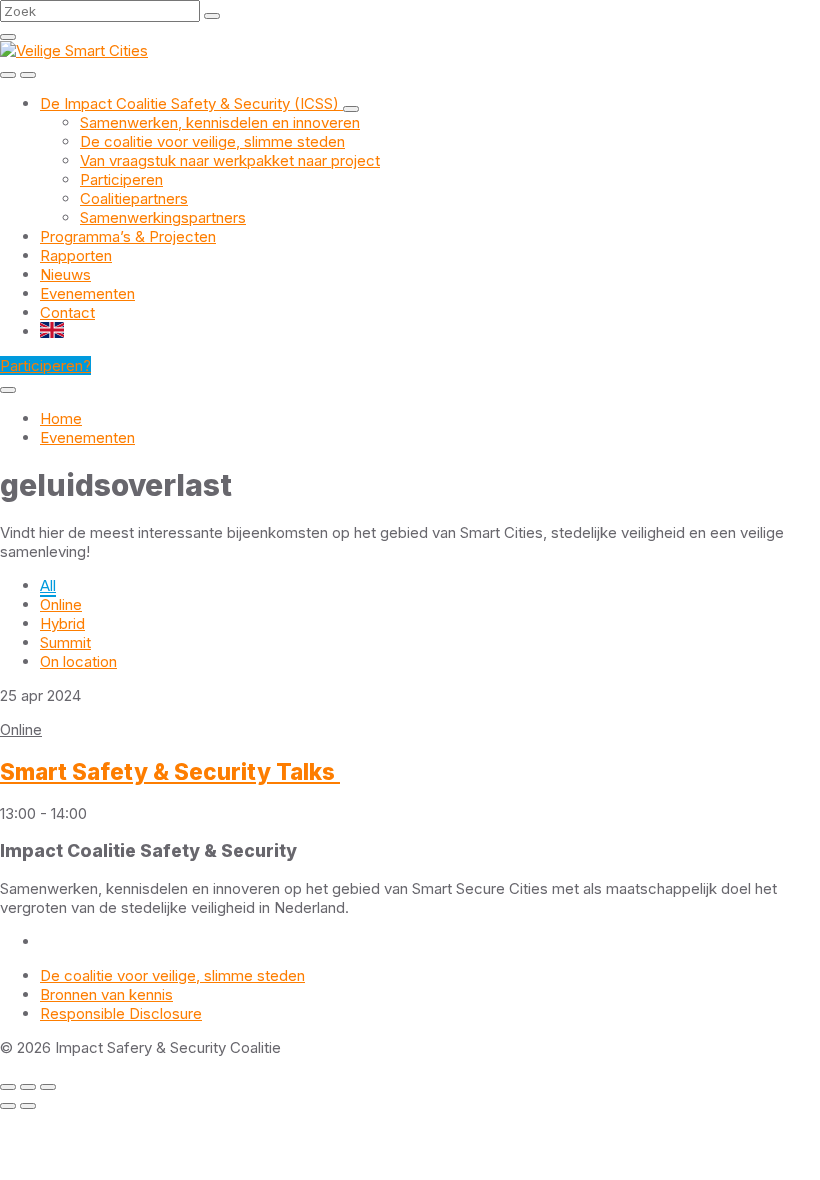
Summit (65, 642)
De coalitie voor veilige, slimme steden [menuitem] (172, 975)
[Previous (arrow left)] (8, 1106)
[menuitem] (191, 103)
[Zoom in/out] (48, 1087)
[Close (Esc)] (8, 1087)
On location (78, 661)
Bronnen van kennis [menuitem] (106, 994)
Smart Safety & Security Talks (170, 771)
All (48, 585)
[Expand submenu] (351, 109)
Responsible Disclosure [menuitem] (121, 1013)
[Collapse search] (8, 37)
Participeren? (45, 365)
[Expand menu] (28, 75)
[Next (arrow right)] (28, 1106)
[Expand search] (8, 75)
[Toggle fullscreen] (28, 1087)
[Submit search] (212, 16)
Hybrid (62, 623)
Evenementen (87, 437)
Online (61, 604)
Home (61, 418)
